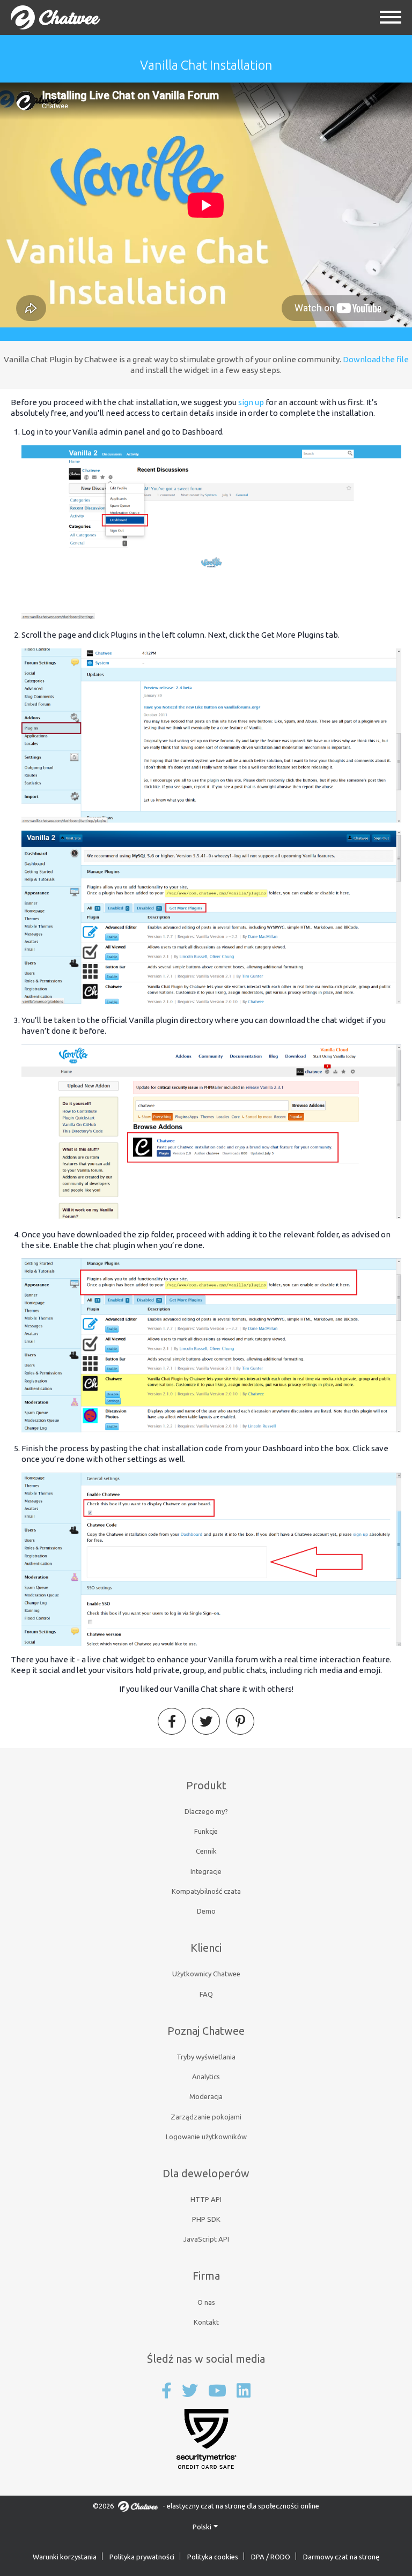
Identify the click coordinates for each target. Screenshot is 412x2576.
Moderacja (206, 2096)
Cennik (206, 1851)
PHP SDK (206, 2219)
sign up (251, 402)
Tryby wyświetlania (206, 2057)
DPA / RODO (271, 2557)
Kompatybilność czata (206, 1891)
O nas (206, 2302)
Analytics (206, 2077)
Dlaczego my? (206, 1811)
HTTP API (206, 2199)
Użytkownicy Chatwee (206, 1974)
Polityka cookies (213, 2557)
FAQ (206, 1994)
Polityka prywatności (142, 2557)
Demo (206, 1911)
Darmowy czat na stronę (341, 2557)
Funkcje (206, 1831)
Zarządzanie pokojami (206, 2117)
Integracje (206, 1871)
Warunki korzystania (65, 2557)
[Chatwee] (56, 17)
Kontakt (206, 2322)
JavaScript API (206, 2239)
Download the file (376, 359)
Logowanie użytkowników (206, 2137)
